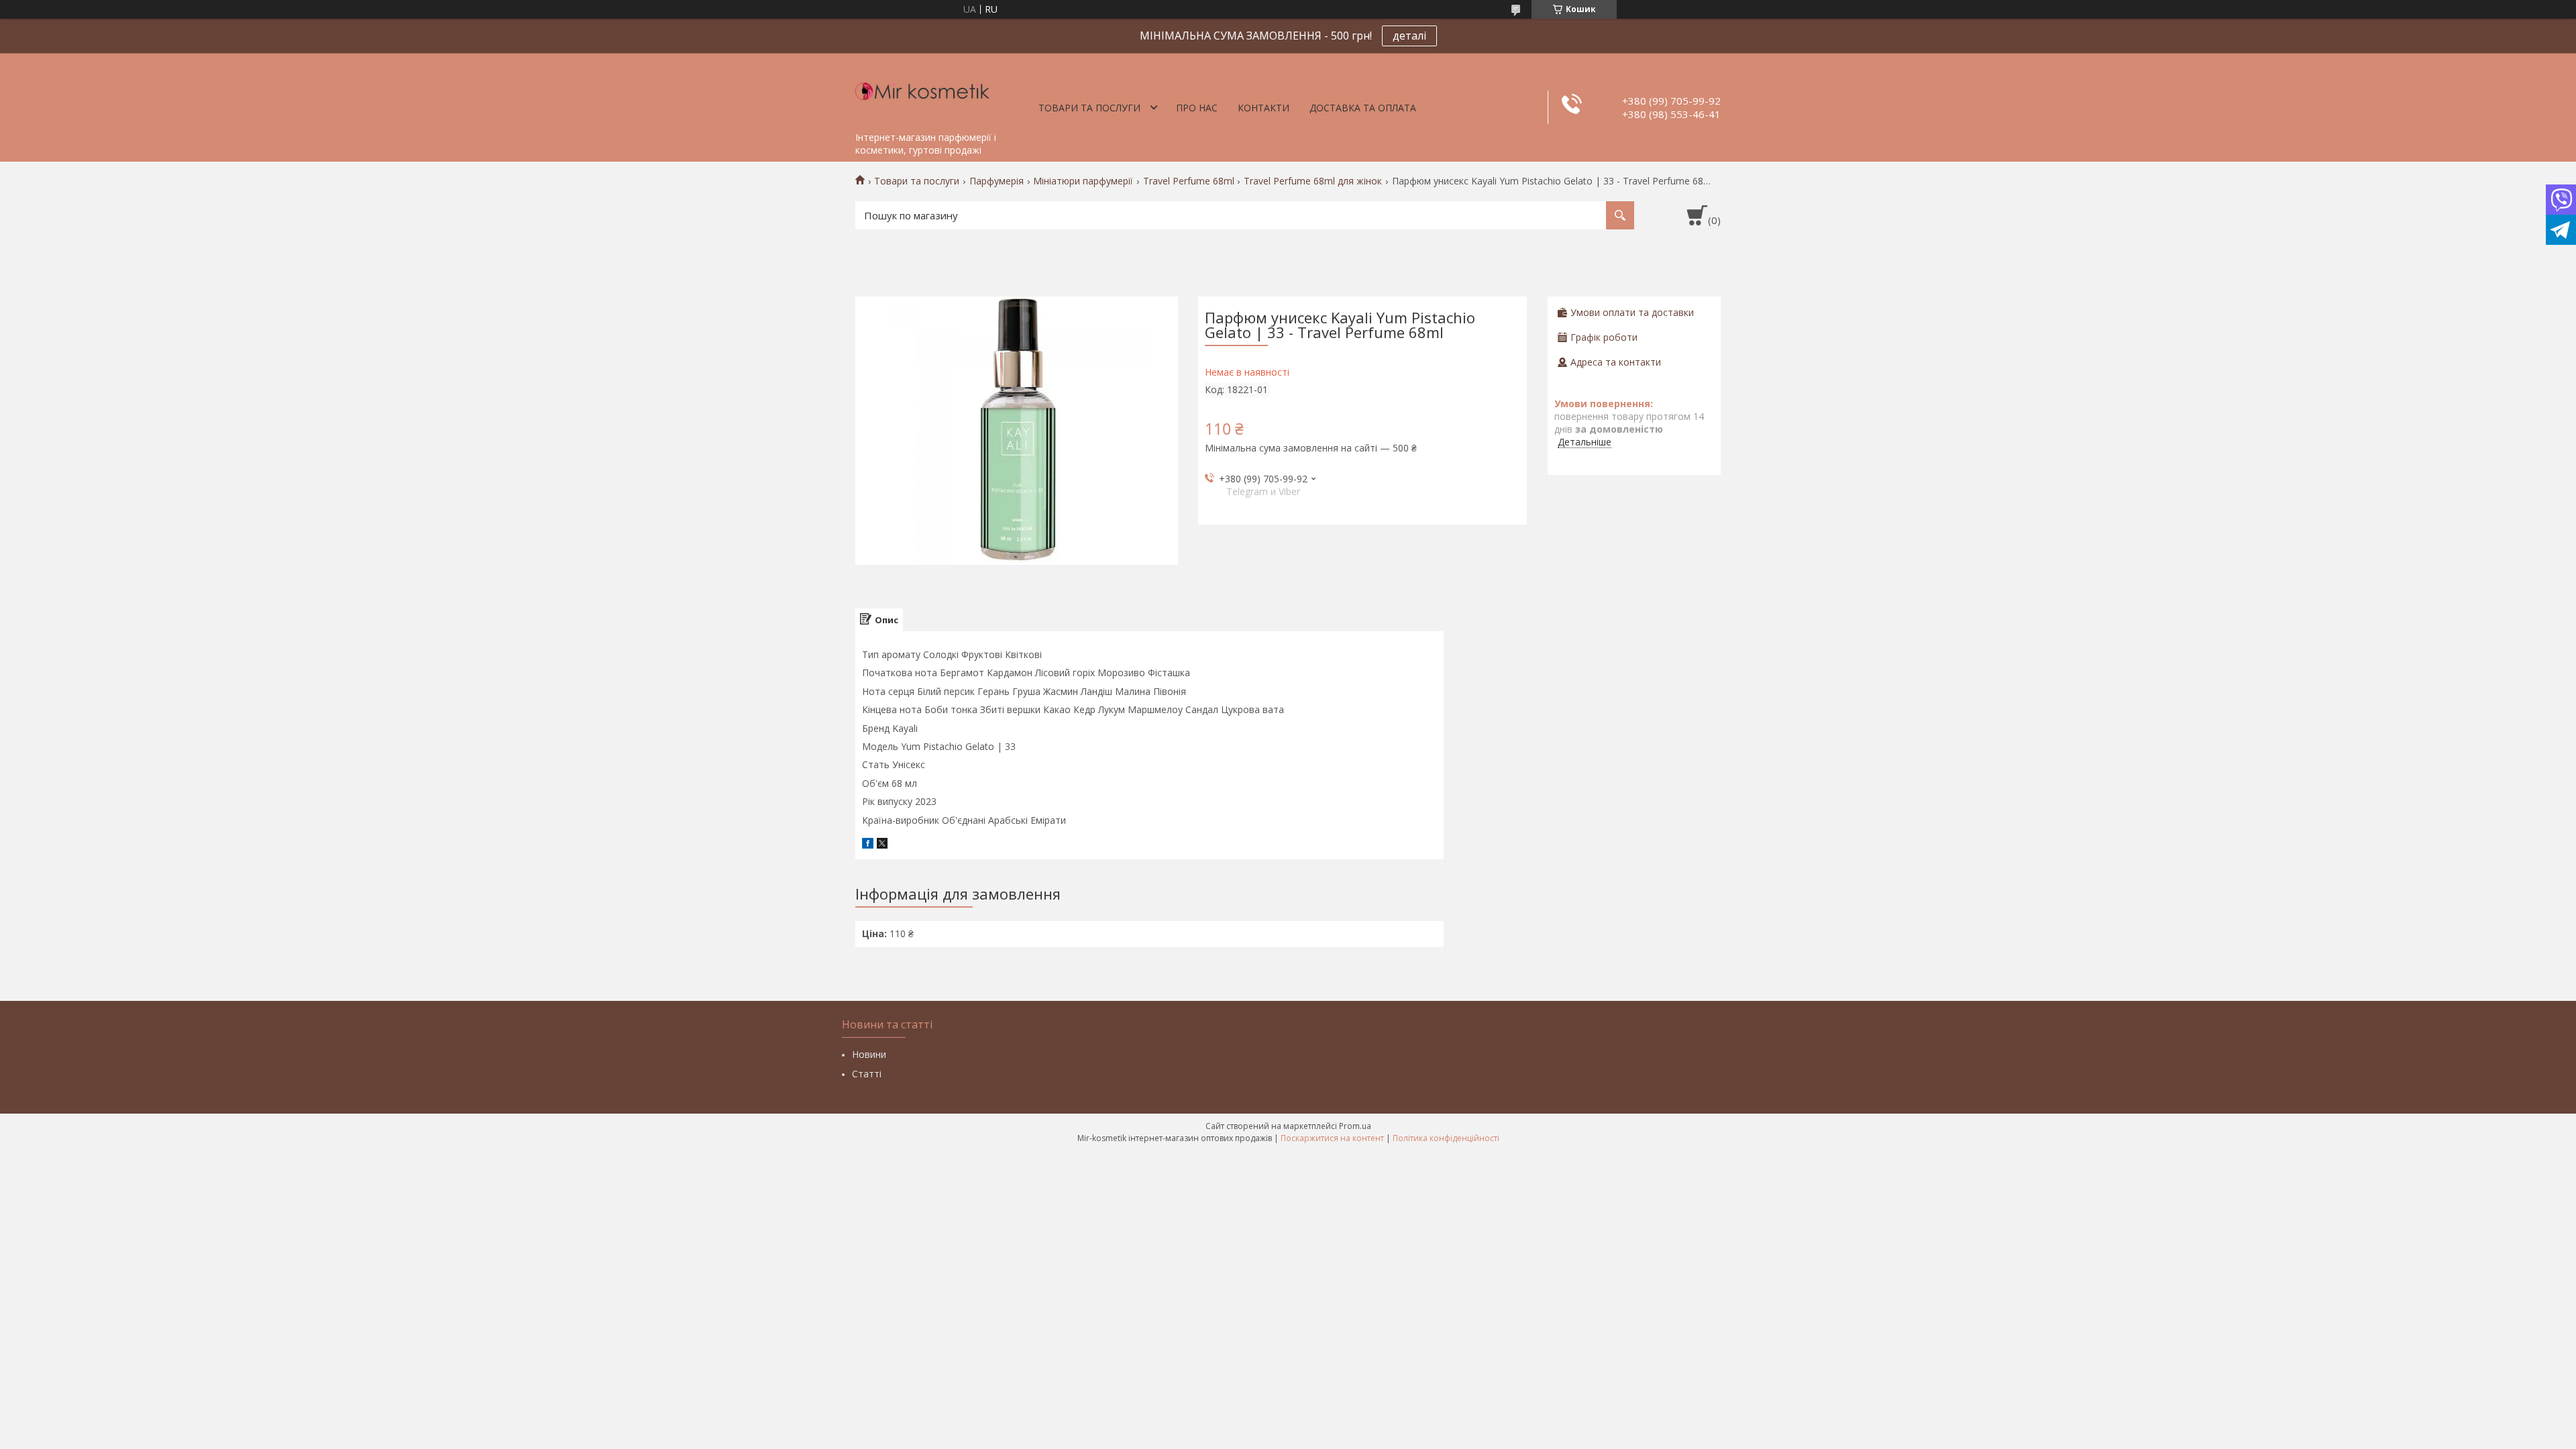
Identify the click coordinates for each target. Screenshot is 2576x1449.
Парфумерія (997, 181)
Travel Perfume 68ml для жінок (1313, 181)
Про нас (1197, 108)
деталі (1409, 36)
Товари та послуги (1089, 108)
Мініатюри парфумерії (1083, 181)
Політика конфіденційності (1446, 1138)
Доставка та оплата (1363, 108)
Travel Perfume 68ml (1189, 181)
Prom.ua (1355, 1126)
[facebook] (868, 845)
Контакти (1264, 108)
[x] (882, 845)
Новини (869, 1054)
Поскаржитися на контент (1332, 1138)
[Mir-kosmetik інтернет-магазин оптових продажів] (922, 89)
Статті (867, 1074)
